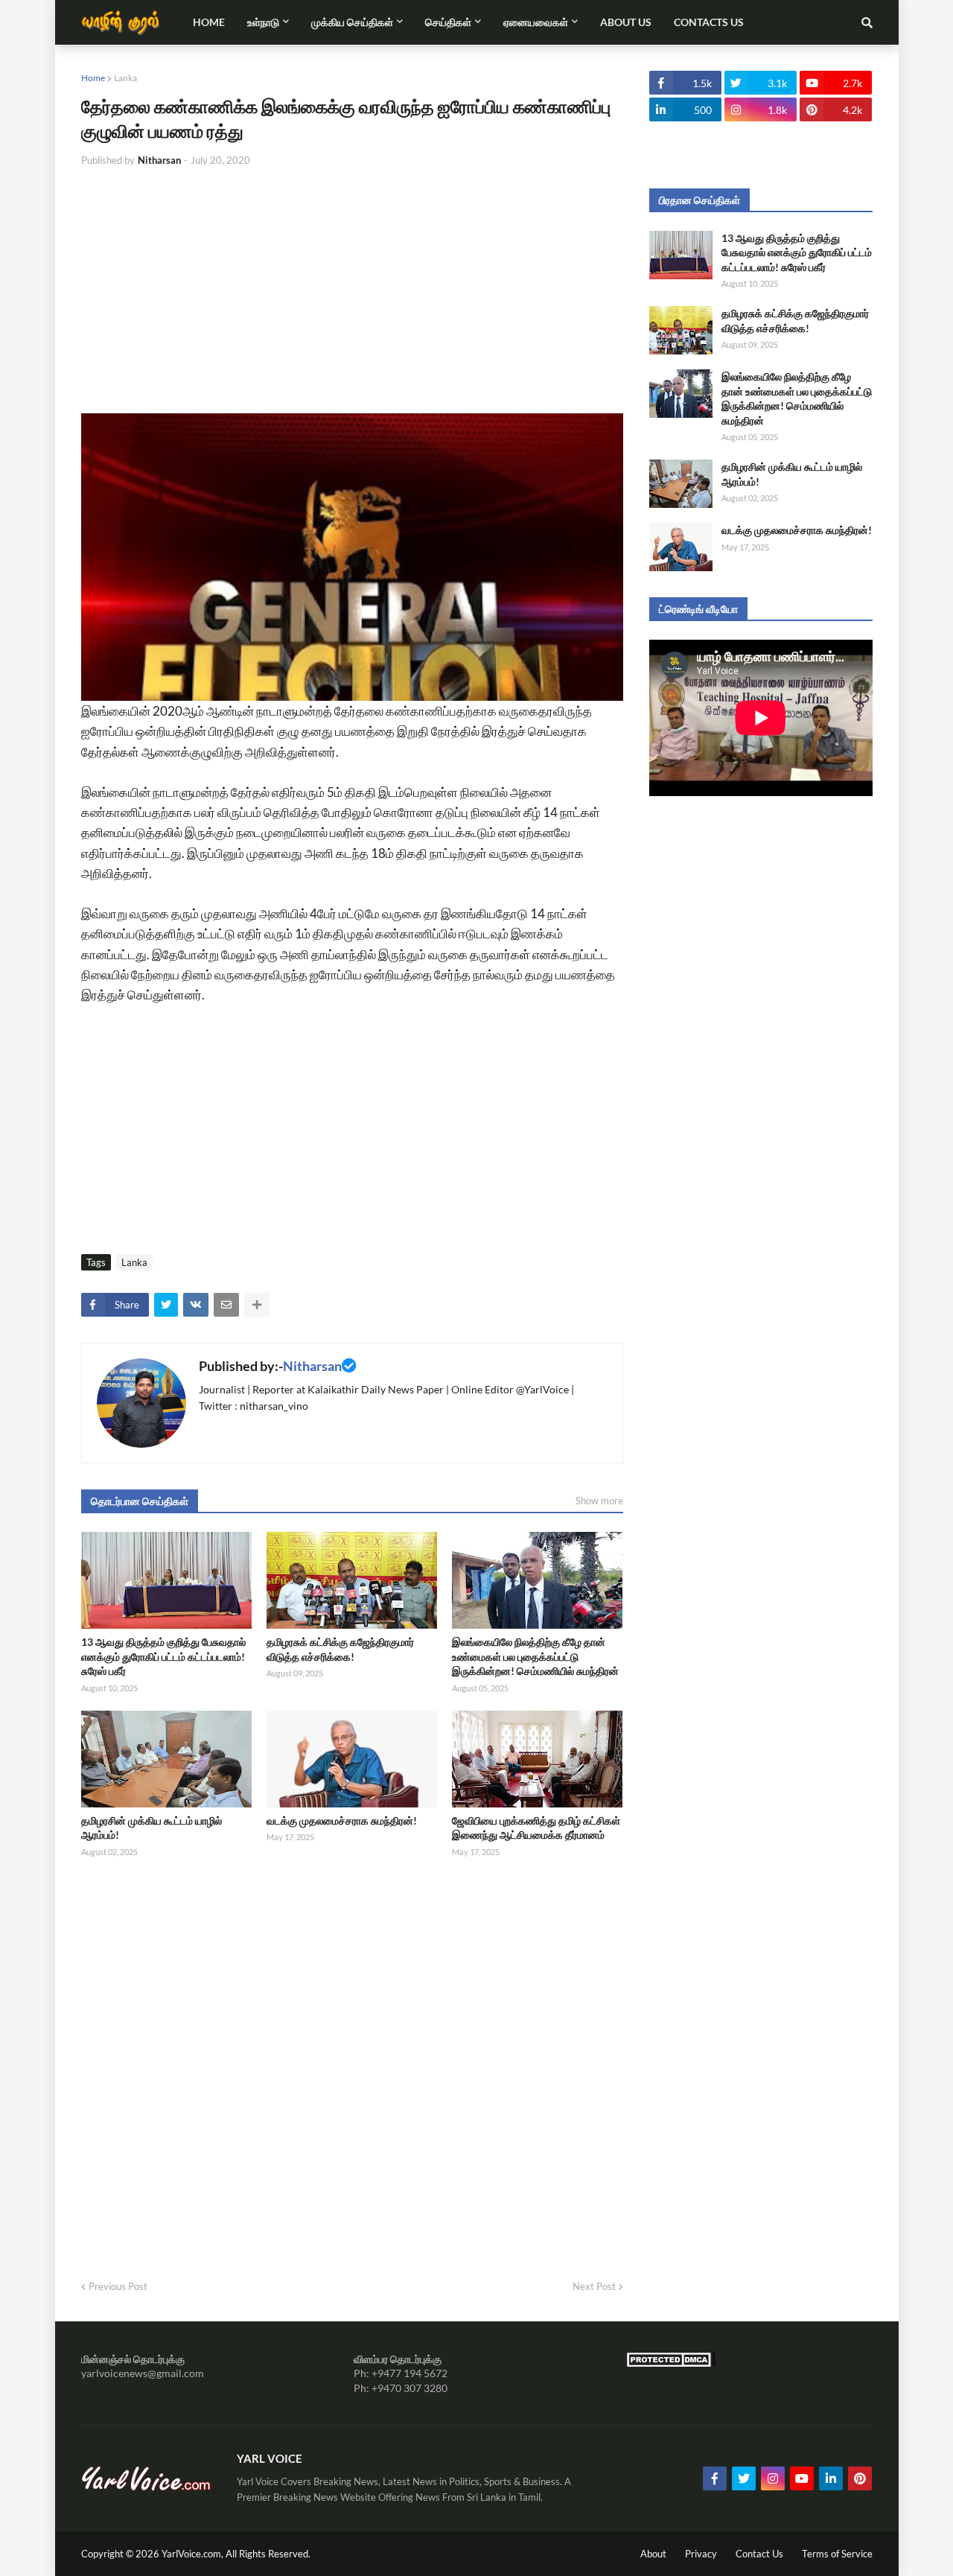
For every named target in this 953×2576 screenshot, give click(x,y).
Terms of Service (837, 2554)
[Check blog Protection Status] (671, 2363)
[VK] (196, 1305)
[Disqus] (352, 2064)
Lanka (125, 78)
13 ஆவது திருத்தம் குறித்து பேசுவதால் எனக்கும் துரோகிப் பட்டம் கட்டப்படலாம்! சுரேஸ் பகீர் (163, 1656)
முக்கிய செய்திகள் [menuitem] (352, 22)
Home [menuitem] (209, 22)
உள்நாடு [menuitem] (263, 22)
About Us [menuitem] (626, 22)
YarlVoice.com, (194, 2554)
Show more (599, 1501)
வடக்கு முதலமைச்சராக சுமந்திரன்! (342, 1820)
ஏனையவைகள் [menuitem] (536, 22)
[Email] (226, 1305)
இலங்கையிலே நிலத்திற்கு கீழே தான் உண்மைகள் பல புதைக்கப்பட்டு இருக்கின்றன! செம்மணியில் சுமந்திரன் (535, 1656)
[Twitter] (166, 1305)
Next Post (594, 2286)
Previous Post (118, 2286)
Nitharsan (312, 1366)
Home (93, 78)
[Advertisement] (352, 290)
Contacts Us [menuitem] (709, 22)
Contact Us (759, 2554)
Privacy (701, 2554)
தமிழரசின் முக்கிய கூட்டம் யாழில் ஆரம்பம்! (152, 1828)
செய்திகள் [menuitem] (448, 22)
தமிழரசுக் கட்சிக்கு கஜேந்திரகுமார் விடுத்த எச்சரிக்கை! (340, 1649)
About (653, 2554)
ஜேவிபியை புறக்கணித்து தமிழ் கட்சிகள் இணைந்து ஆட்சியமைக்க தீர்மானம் (536, 1828)
